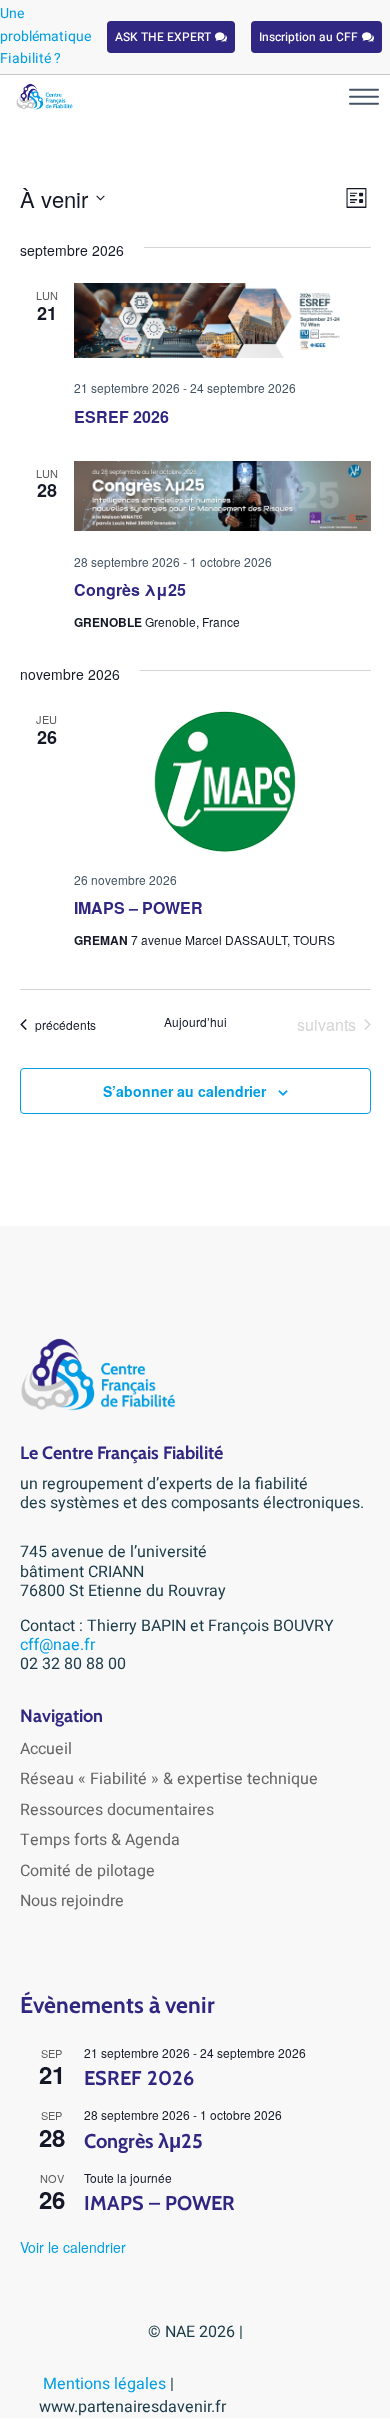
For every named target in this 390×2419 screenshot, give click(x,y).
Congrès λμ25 (130, 589)
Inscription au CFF (308, 37)
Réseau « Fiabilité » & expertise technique (169, 1779)
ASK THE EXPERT (163, 37)
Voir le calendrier (73, 2247)
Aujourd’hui (195, 1022)
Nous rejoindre (72, 1901)
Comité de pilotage (87, 1871)
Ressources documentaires (117, 1810)
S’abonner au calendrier (184, 1091)
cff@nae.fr (57, 1645)
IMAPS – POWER (138, 907)
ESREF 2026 (121, 416)
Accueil (46, 1749)
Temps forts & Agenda (100, 1840)
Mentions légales (106, 2384)
